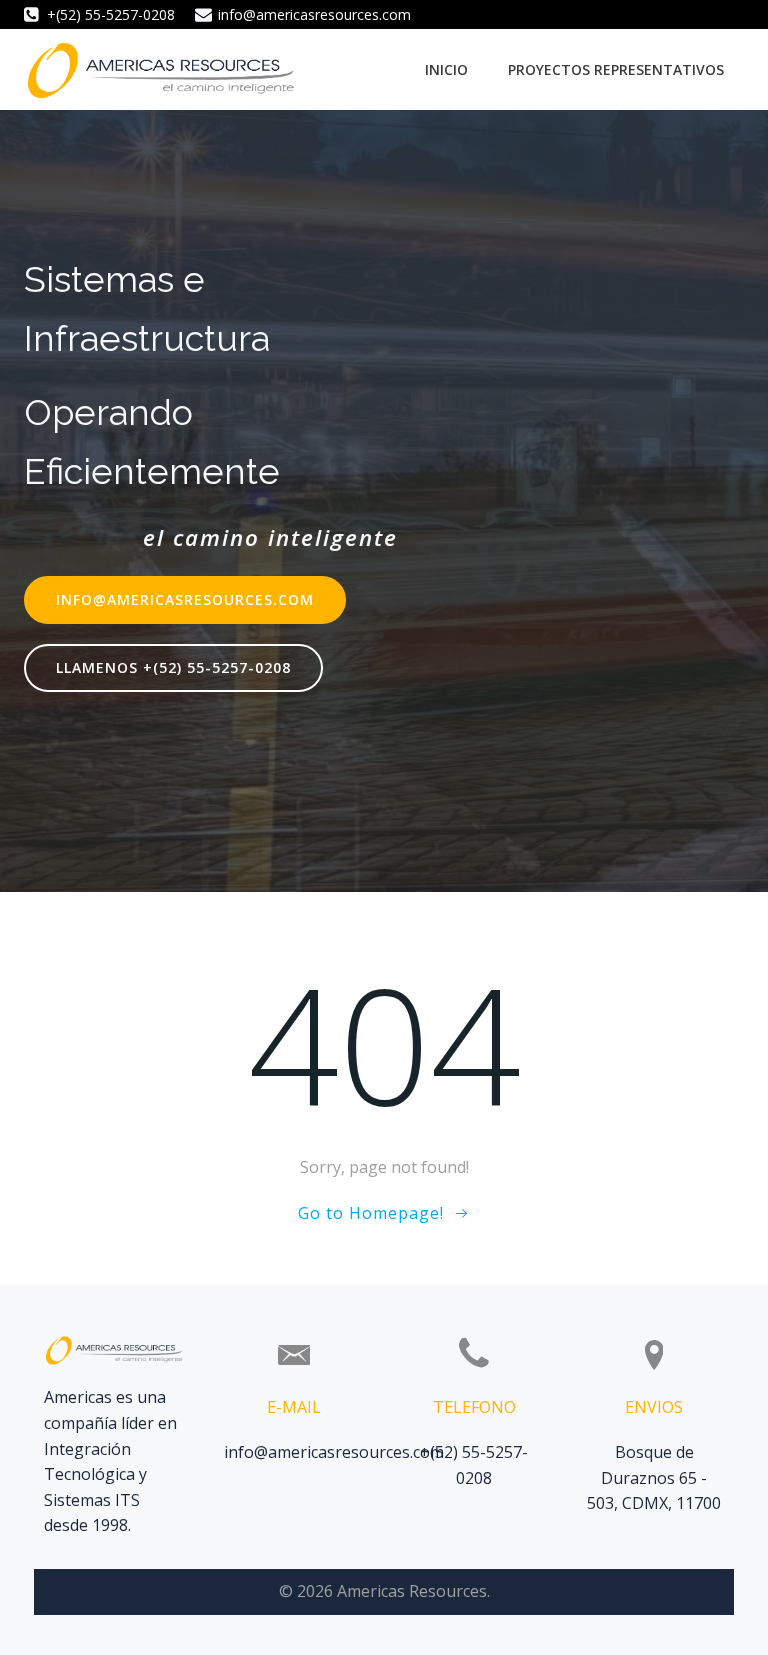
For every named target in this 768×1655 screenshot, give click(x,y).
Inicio (446, 69)
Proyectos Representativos (616, 69)
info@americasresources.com (334, 1452)
